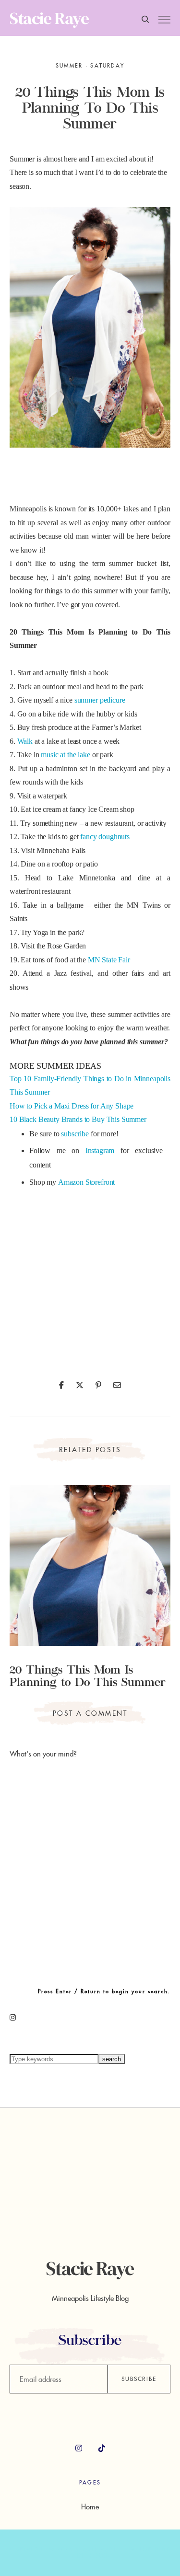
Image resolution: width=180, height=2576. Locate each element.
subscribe (75, 1134)
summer (69, 66)
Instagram (100, 1150)
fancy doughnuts (105, 837)
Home (90, 2507)
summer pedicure (100, 700)
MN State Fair (109, 960)
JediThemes (90, 2556)
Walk (25, 741)
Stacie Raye (49, 18)
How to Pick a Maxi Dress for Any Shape (72, 1106)
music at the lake (65, 755)
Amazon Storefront (86, 1182)
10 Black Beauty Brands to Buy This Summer (78, 1119)
